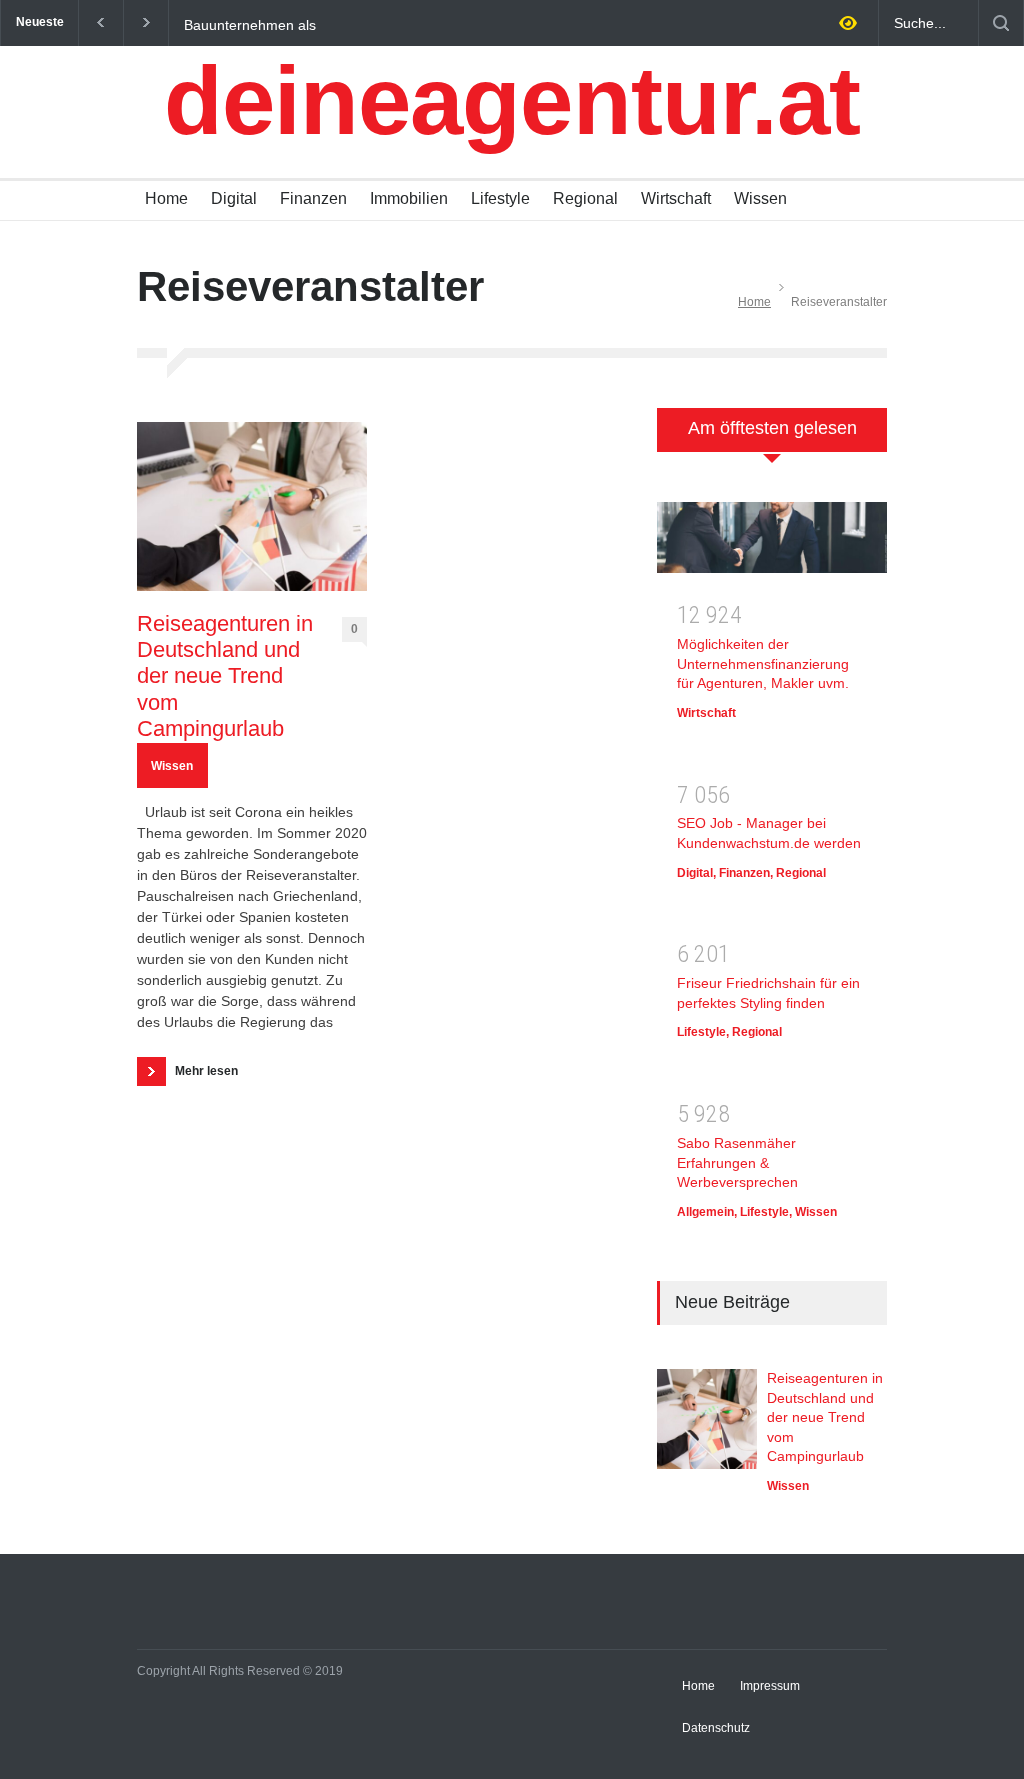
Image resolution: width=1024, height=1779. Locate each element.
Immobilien (409, 198)
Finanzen (313, 198)
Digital (234, 198)
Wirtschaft (676, 198)
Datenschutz (716, 1728)
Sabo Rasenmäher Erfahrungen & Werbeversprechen (737, 1162)
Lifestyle (500, 198)
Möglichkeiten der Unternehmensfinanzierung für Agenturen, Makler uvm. (763, 663)
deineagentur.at (512, 100)
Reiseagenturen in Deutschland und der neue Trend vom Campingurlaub (225, 676)
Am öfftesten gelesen (772, 428)
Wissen (760, 198)
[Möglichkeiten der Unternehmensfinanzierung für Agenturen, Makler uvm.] (772, 544)
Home (166, 198)
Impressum (770, 1686)
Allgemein (705, 1212)
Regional (585, 198)
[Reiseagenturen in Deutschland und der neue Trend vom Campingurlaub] (252, 506)
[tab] (772, 440)
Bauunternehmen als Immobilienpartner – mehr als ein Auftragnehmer (288, 24)
